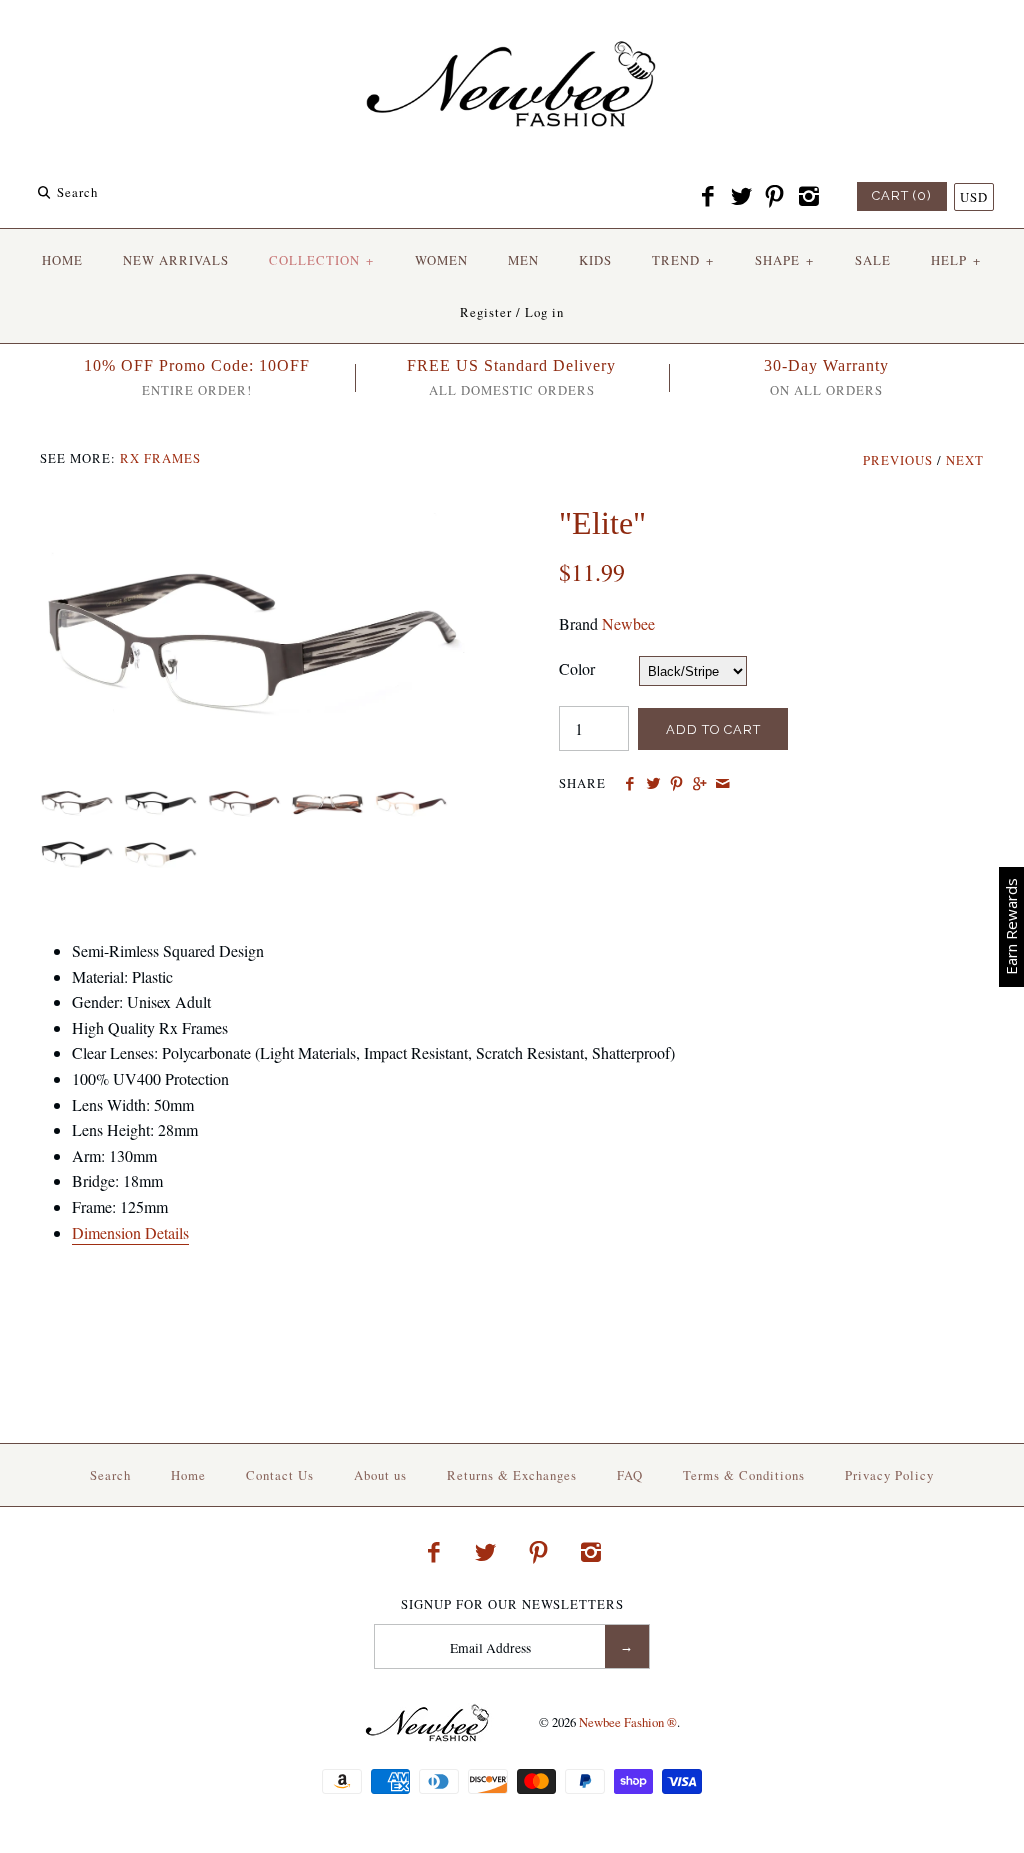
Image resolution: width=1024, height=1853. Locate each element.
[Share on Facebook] (629, 784)
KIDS (595, 260)
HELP (956, 260)
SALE (873, 260)
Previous (898, 460)
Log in (544, 312)
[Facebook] (708, 197)
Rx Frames (160, 458)
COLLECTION (321, 260)
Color (577, 668)
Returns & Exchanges (512, 1475)
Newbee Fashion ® (628, 1722)
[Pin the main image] (676, 784)
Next (965, 460)
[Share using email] (722, 784)
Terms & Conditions (744, 1475)
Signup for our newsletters (512, 1604)
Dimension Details (130, 1232)
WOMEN (441, 260)
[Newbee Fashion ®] (512, 32)
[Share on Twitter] (652, 784)
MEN (523, 260)
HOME (62, 260)
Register (486, 312)
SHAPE (784, 260)
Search (110, 1475)
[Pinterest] (775, 197)
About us (380, 1475)
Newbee (628, 623)
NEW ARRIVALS (176, 260)
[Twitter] (741, 197)
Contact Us (280, 1475)
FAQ (630, 1475)
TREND (683, 260)
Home (188, 1475)
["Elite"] (252, 516)
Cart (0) (902, 195)
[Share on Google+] (699, 784)
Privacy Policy (889, 1475)
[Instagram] (808, 197)
